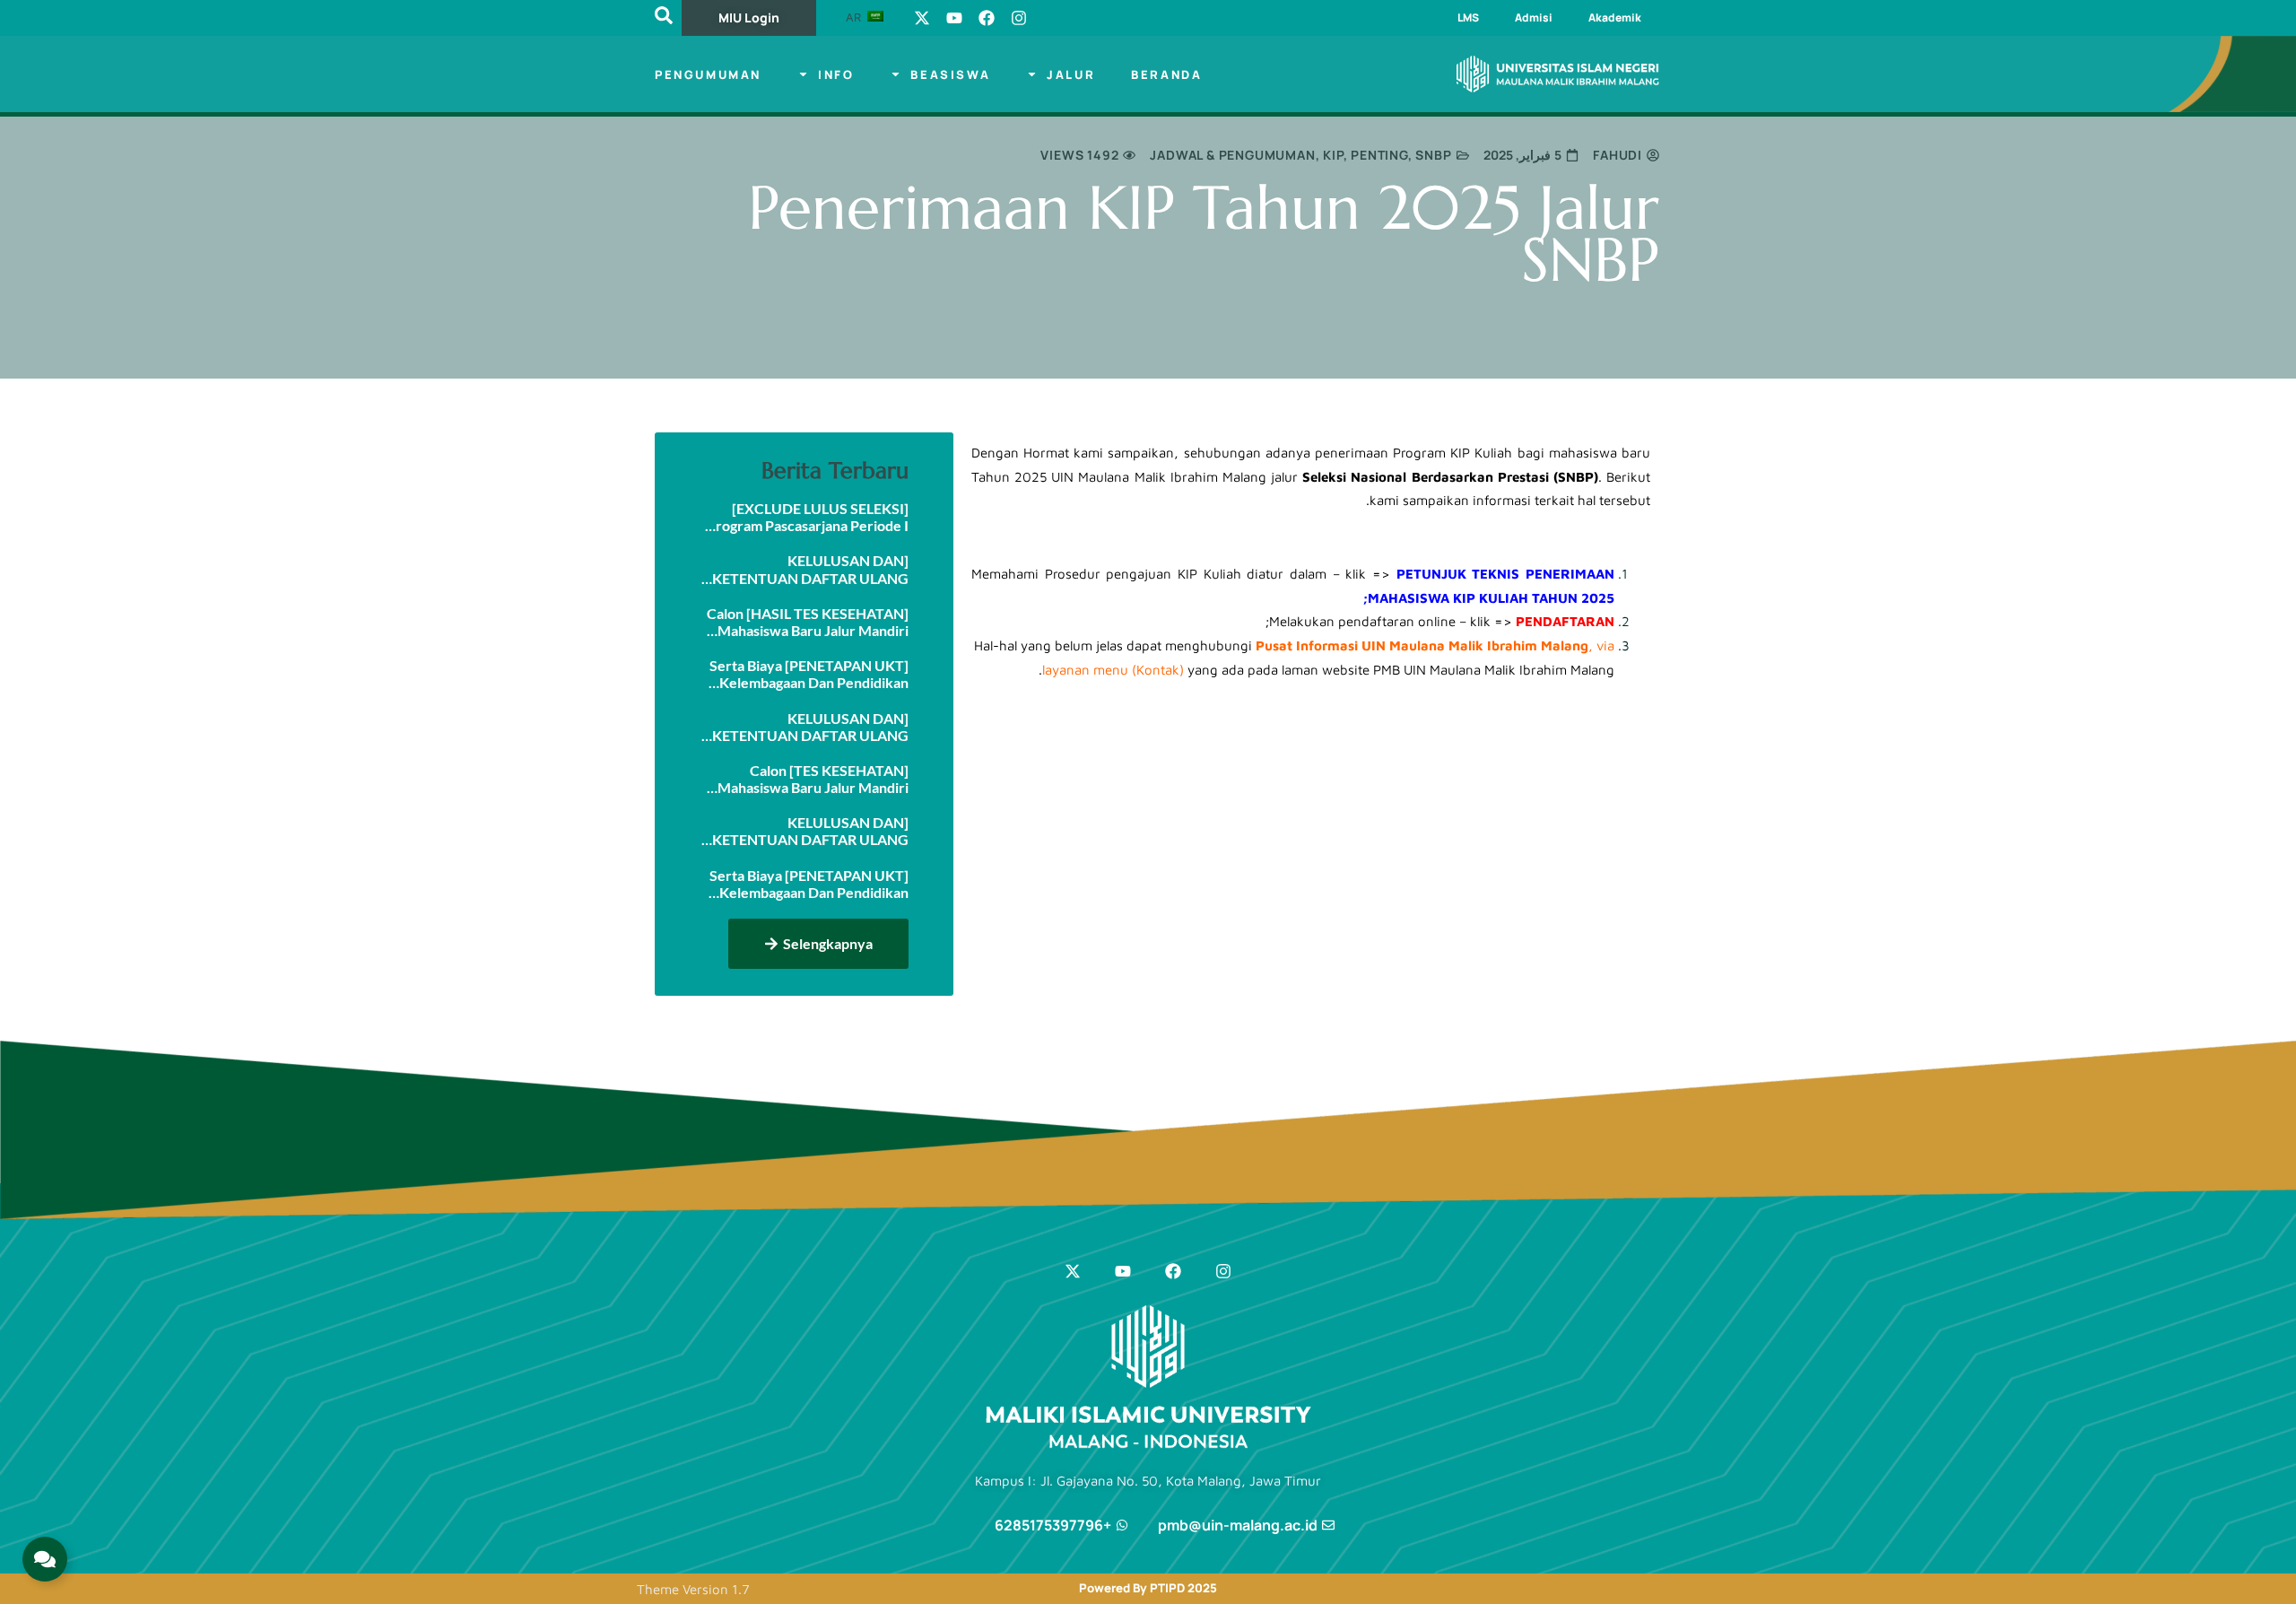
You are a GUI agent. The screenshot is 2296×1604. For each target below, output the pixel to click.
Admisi (1534, 17)
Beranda (1166, 74)
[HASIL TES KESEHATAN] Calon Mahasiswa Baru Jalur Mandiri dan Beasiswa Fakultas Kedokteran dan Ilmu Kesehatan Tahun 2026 (805, 622)
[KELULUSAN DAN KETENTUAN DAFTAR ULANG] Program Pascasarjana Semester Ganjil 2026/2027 (806, 569)
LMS (1468, 17)
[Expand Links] (45, 1559)
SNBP (1433, 155)
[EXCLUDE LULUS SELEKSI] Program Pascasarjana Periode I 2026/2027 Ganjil (808, 517)
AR (855, 17)
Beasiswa (950, 74)
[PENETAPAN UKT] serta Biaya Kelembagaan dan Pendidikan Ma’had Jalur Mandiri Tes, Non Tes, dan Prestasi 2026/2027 (809, 674)
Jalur (1071, 74)
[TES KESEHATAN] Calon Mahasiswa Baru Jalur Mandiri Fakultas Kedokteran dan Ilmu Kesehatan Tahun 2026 (812, 779)
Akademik (1615, 17)
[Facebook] (987, 18)
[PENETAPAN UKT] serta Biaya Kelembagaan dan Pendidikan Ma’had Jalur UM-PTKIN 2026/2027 (809, 884)
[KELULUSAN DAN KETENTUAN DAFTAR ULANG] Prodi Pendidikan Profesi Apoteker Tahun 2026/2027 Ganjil (808, 831)
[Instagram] (1019, 18)
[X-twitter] (922, 18)
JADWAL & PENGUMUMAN (1232, 155)
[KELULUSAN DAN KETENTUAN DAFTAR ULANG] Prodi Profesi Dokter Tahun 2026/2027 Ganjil (808, 727)
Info (836, 74)
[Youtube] (954, 18)
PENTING (1379, 155)
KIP (1333, 155)
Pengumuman (708, 74)
